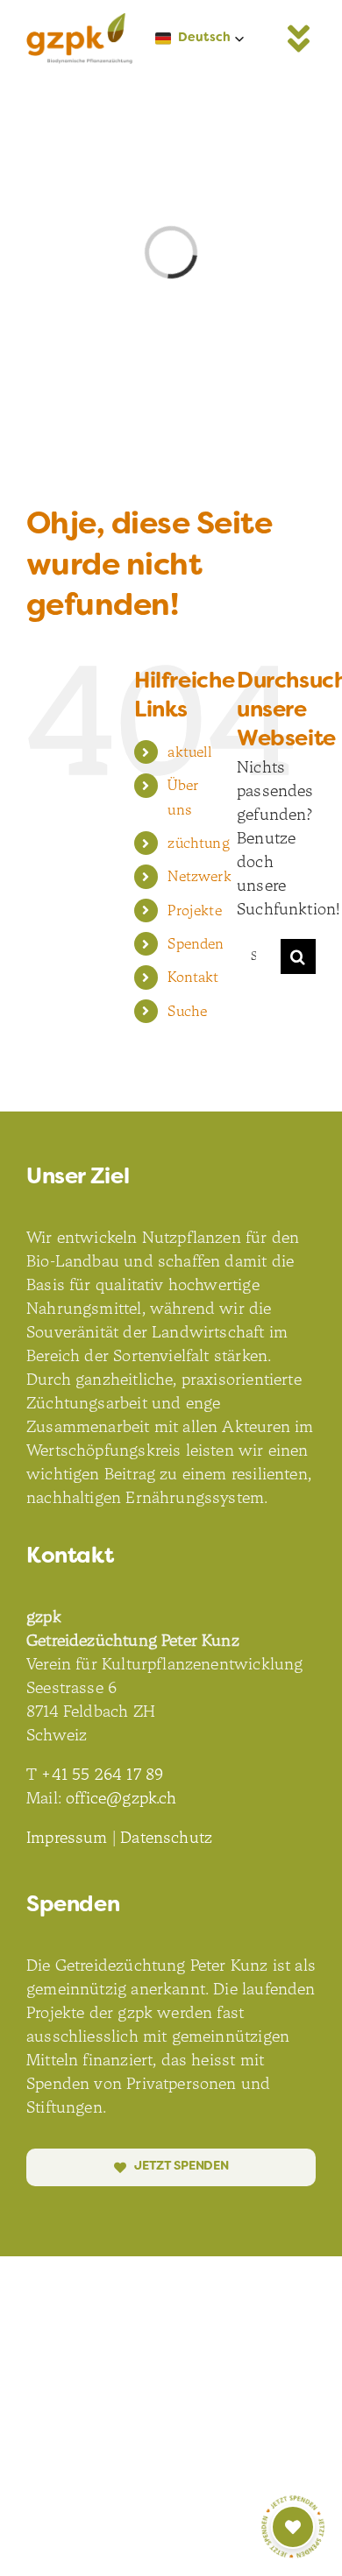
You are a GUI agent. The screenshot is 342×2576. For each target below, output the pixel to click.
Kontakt (193, 977)
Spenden (196, 944)
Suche (187, 1011)
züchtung (198, 843)
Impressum (67, 1838)
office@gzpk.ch (121, 1798)
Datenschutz (166, 1838)
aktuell (190, 752)
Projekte (194, 910)
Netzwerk (199, 876)
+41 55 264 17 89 (102, 1775)
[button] (200, 39)
